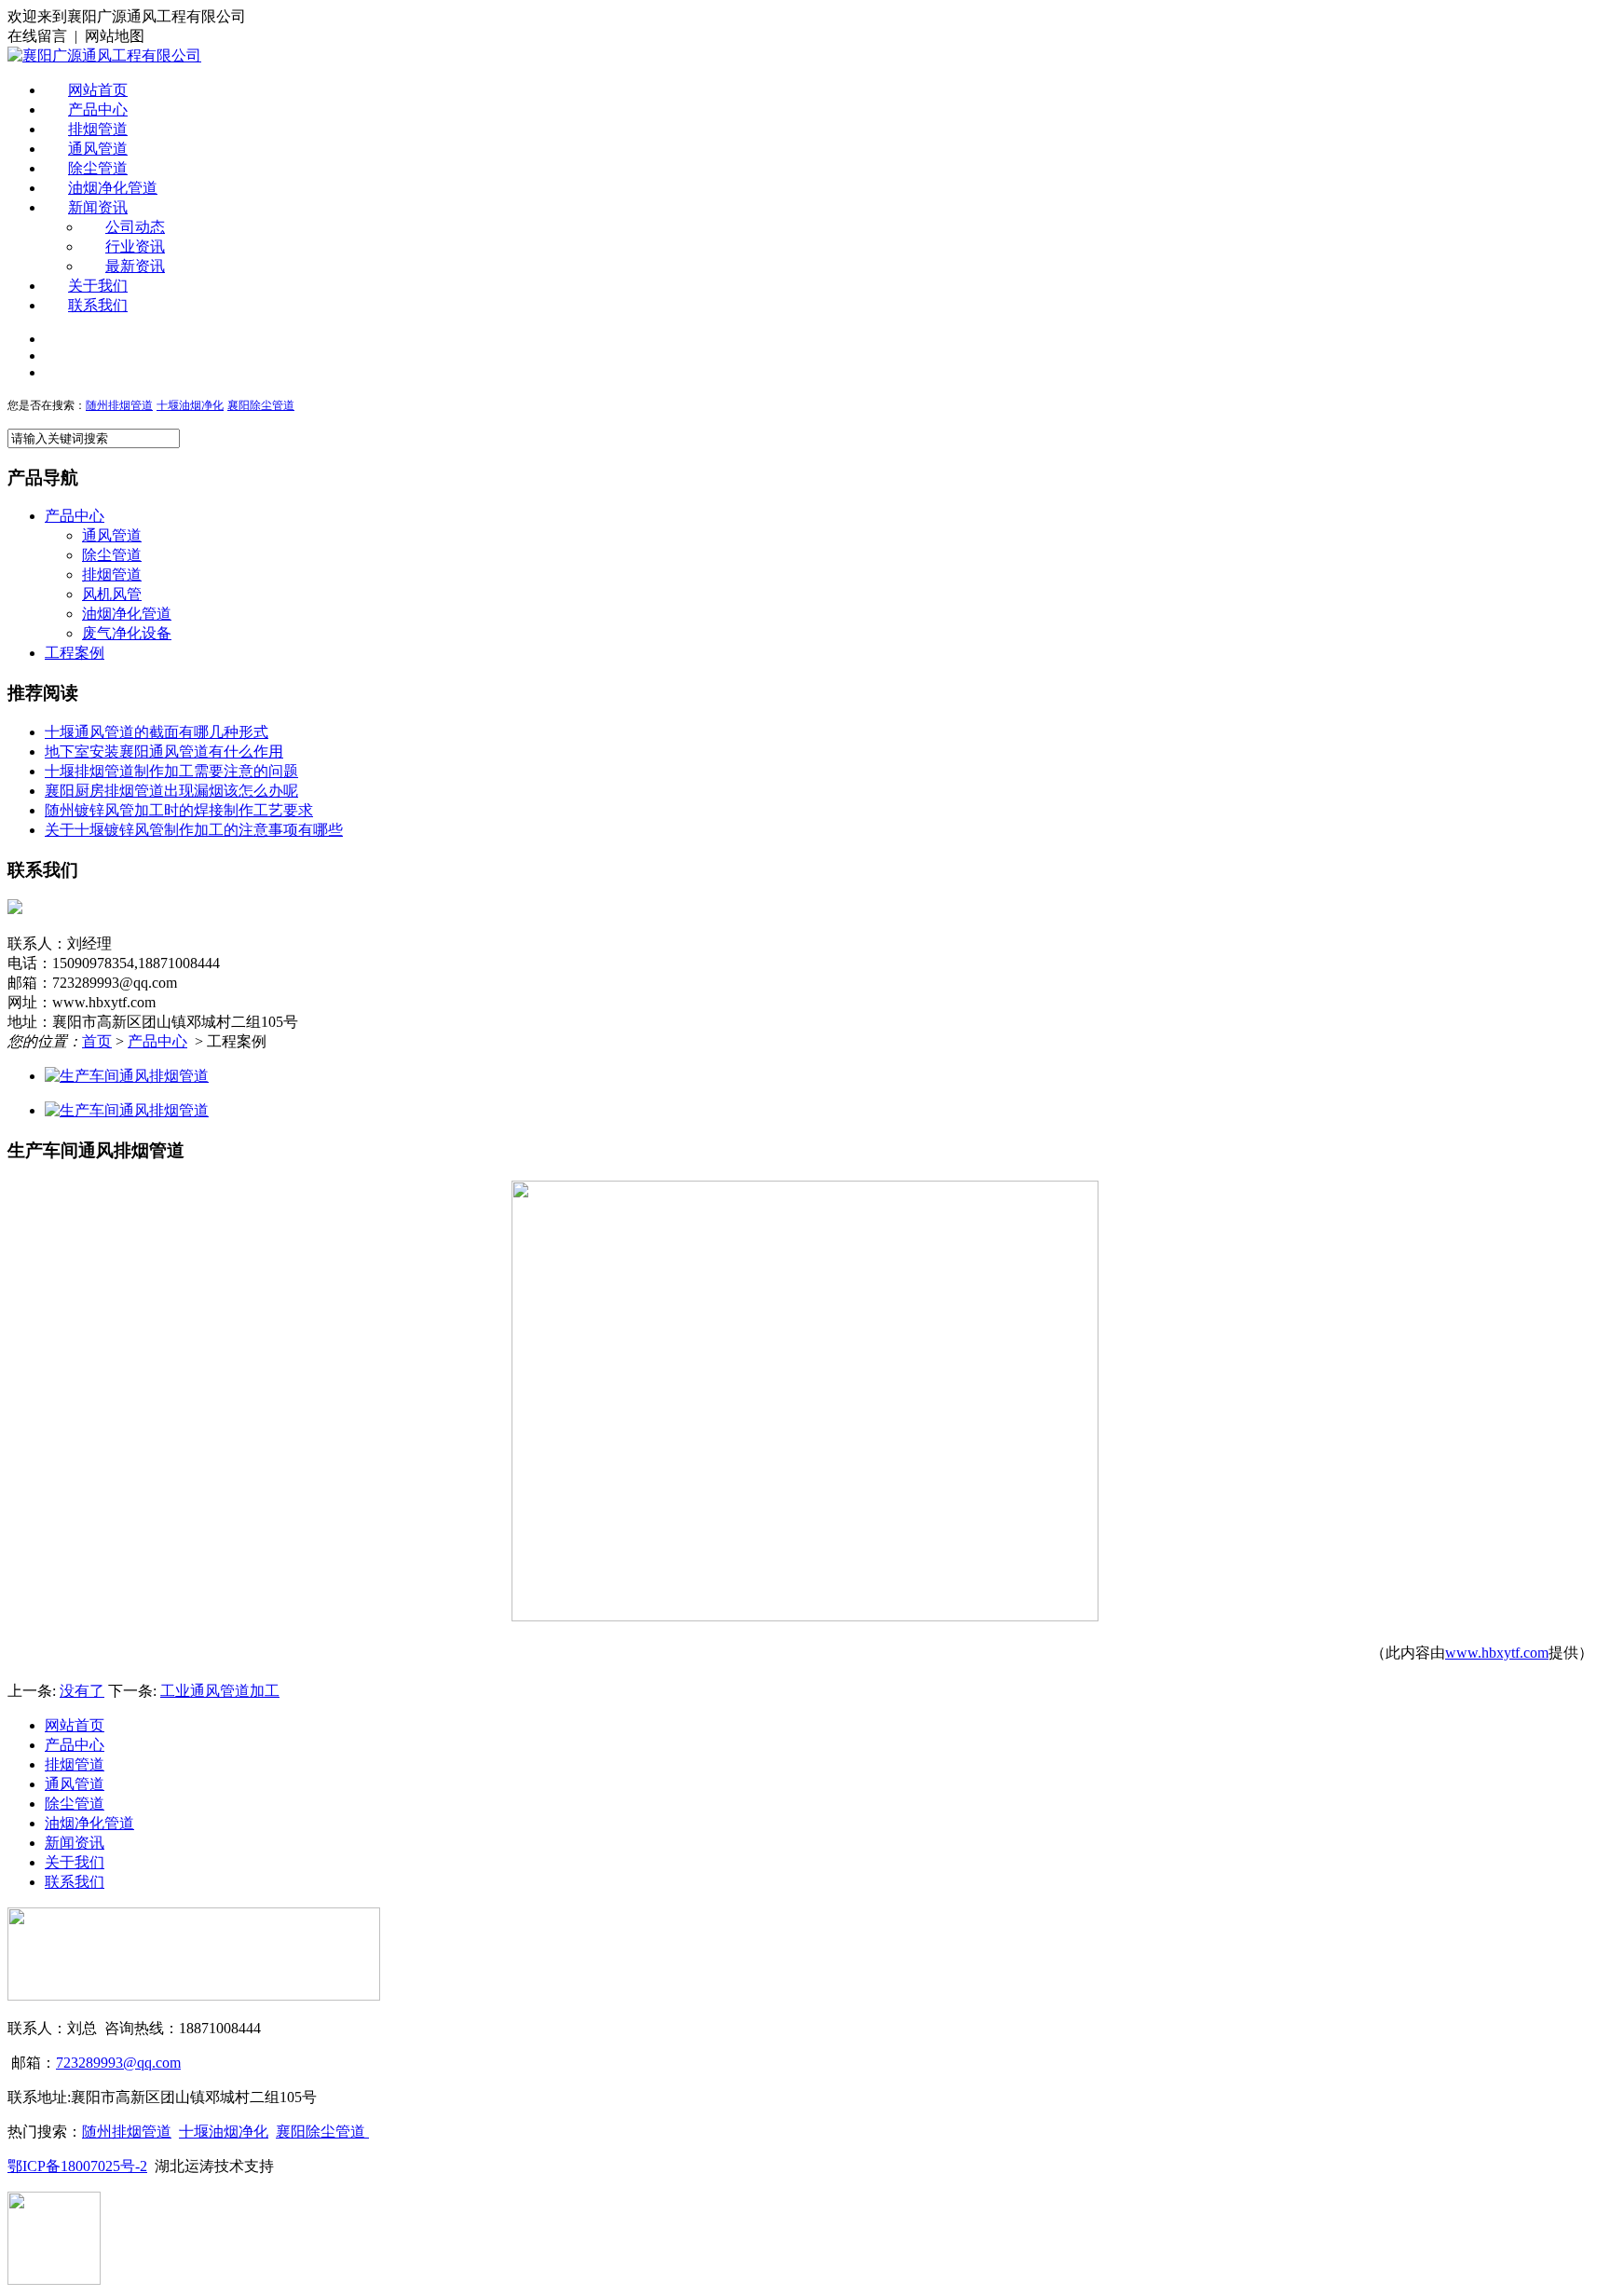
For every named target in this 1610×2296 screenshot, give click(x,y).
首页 (97, 1041)
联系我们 (98, 305)
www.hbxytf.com (1497, 1653)
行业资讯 (135, 246)
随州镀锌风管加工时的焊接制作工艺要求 (179, 810)
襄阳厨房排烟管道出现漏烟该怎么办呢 (171, 791)
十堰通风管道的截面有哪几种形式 (157, 732)
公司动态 (135, 227)
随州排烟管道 (127, 2132)
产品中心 (98, 109)
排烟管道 (98, 129)
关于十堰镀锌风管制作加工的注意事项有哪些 (194, 830)
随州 (97, 405)
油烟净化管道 (113, 188)
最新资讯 (135, 266)
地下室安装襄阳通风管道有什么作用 (164, 752)
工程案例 (75, 653)
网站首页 (98, 90)
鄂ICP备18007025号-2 (77, 2166)
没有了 (82, 1691)
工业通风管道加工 (220, 1691)
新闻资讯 (98, 207)
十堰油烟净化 (190, 405)
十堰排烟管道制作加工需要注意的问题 (171, 771)
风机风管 (112, 594)
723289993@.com (118, 2063)
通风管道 (98, 149)
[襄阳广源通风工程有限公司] (104, 55)
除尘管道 (98, 168)
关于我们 (98, 286)
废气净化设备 (127, 633)
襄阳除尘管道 (322, 2132)
